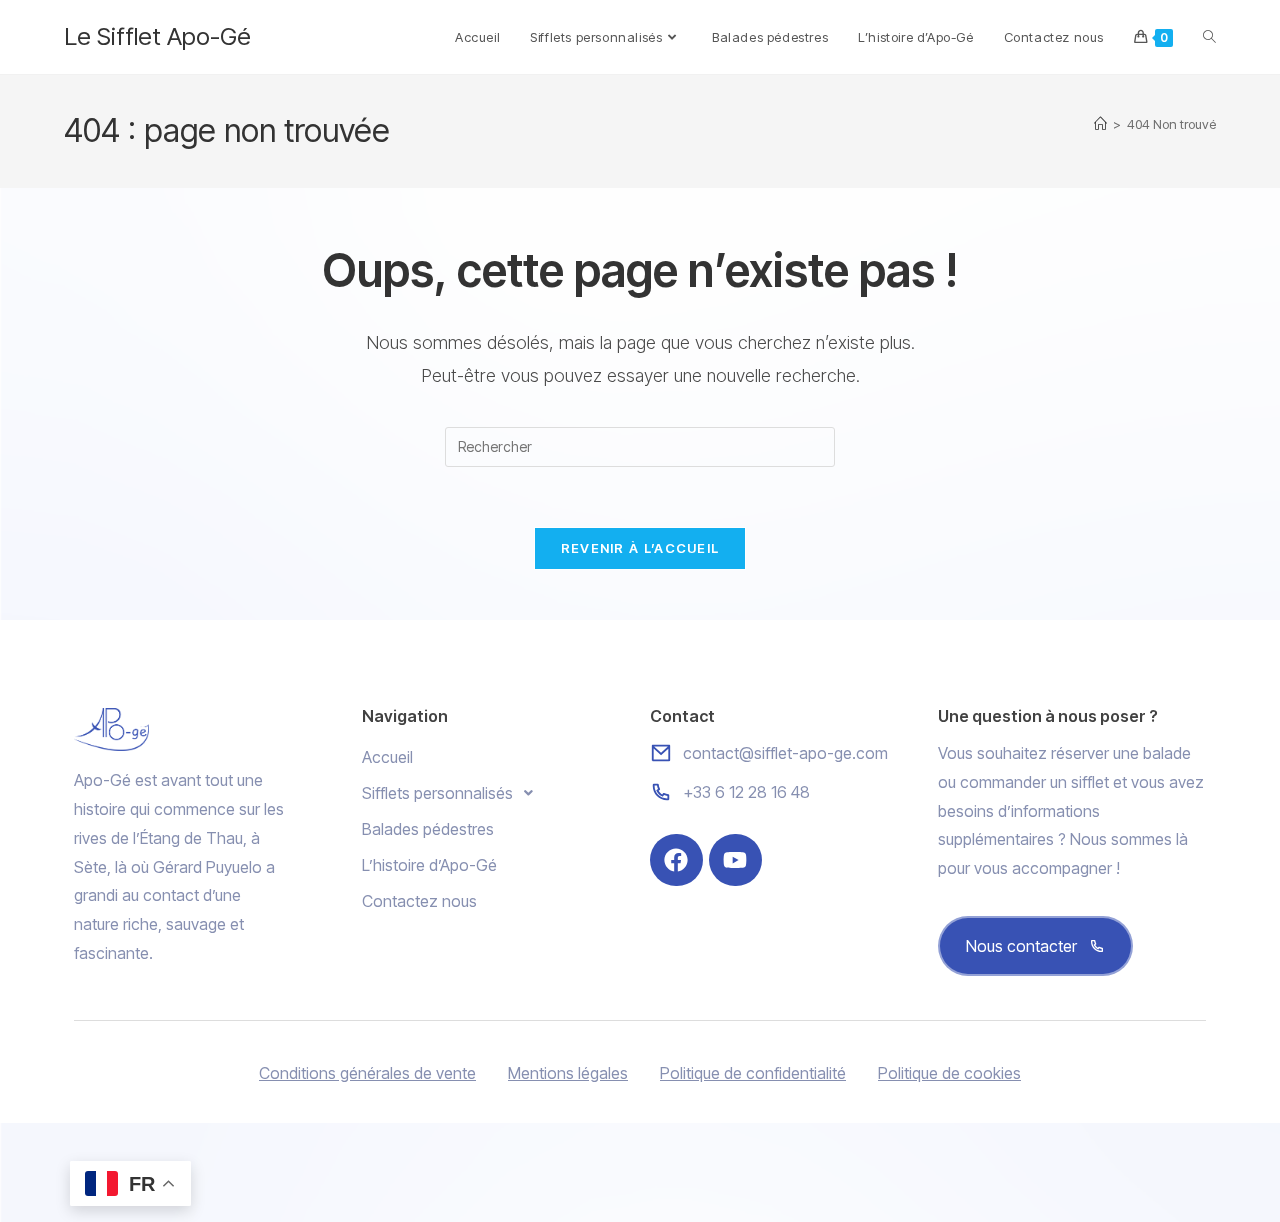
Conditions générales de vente (367, 1073)
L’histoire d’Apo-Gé (429, 865)
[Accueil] (1100, 124)
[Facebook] (676, 860)
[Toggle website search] (1209, 37)
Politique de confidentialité (753, 1073)
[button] (496, 793)
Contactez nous (419, 901)
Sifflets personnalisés (437, 793)
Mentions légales (568, 1073)
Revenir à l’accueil (640, 548)
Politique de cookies (949, 1073)
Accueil (387, 757)
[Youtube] (735, 860)
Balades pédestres (428, 829)
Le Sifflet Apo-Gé (157, 36)
